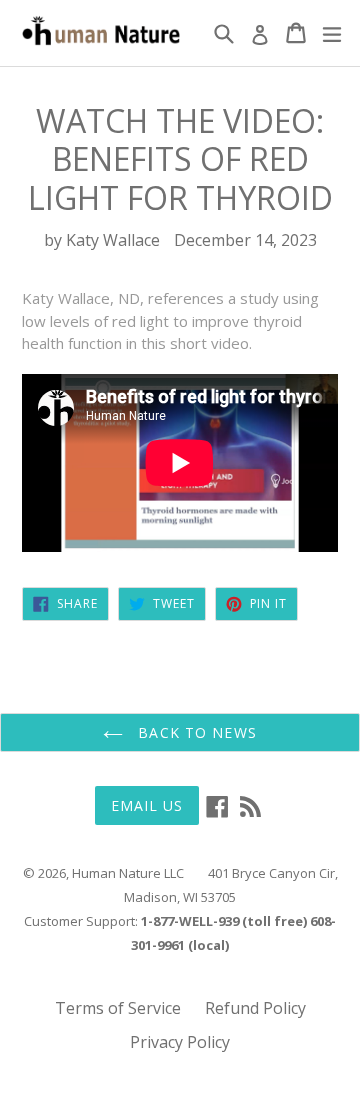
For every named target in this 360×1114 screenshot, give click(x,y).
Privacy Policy (180, 1042)
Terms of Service (118, 1008)
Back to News (195, 732)
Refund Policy (255, 1008)
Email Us (147, 805)
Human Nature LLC (128, 873)
